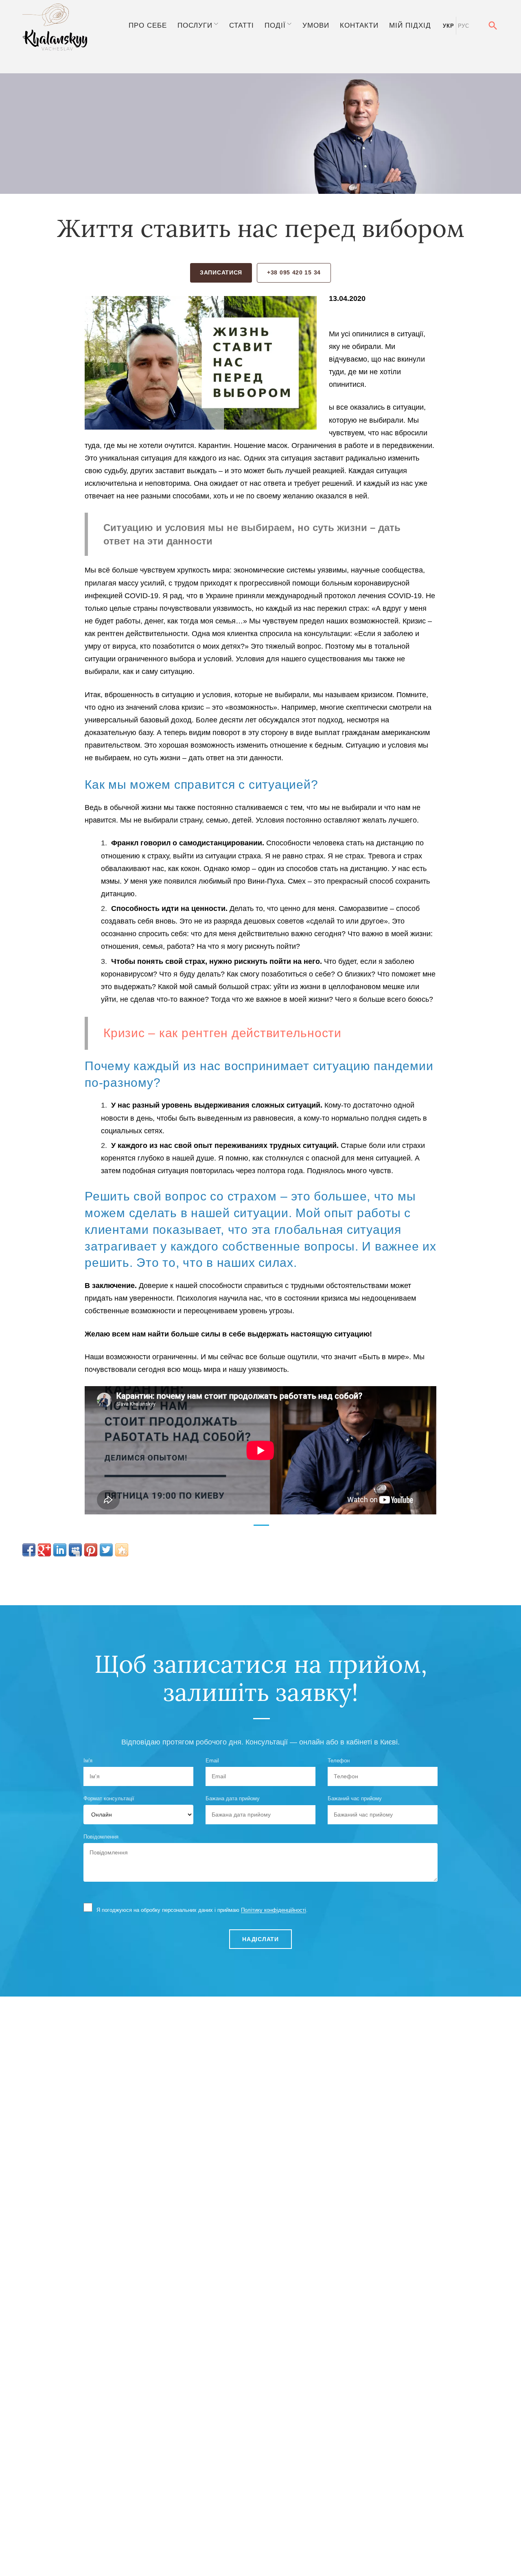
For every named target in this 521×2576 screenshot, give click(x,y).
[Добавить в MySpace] (75, 1550)
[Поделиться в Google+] (44, 1550)
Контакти (359, 25)
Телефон (339, 1761)
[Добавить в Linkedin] (60, 1550)
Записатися (221, 272)
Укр (448, 26)
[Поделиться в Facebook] (29, 1550)
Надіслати (260, 1939)
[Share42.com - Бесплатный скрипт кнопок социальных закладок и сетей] (122, 1550)
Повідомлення (101, 1837)
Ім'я (88, 1761)
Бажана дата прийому (233, 1798)
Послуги (195, 25)
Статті (242, 25)
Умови (316, 25)
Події (275, 25)
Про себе (148, 25)
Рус (464, 26)
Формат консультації (109, 1798)
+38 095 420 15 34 (294, 272)
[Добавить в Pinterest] (91, 1550)
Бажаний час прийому (355, 1798)
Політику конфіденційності (274, 1910)
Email (212, 1761)
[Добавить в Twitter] (106, 1550)
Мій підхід (410, 25)
